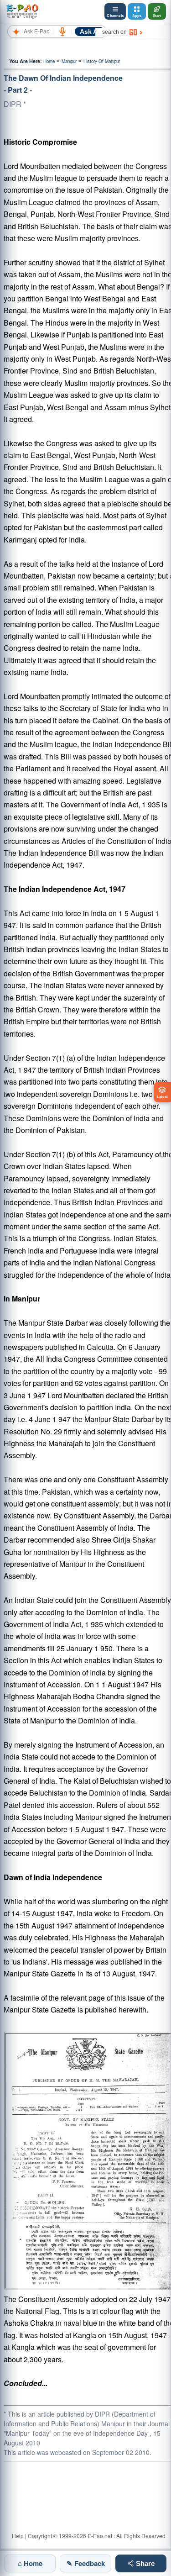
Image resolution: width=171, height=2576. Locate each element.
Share (144, 2563)
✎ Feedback (86, 2563)
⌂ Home (30, 2563)
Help (18, 2536)
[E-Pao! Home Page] (22, 11)
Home (49, 61)
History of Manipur (102, 61)
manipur (69, 61)
